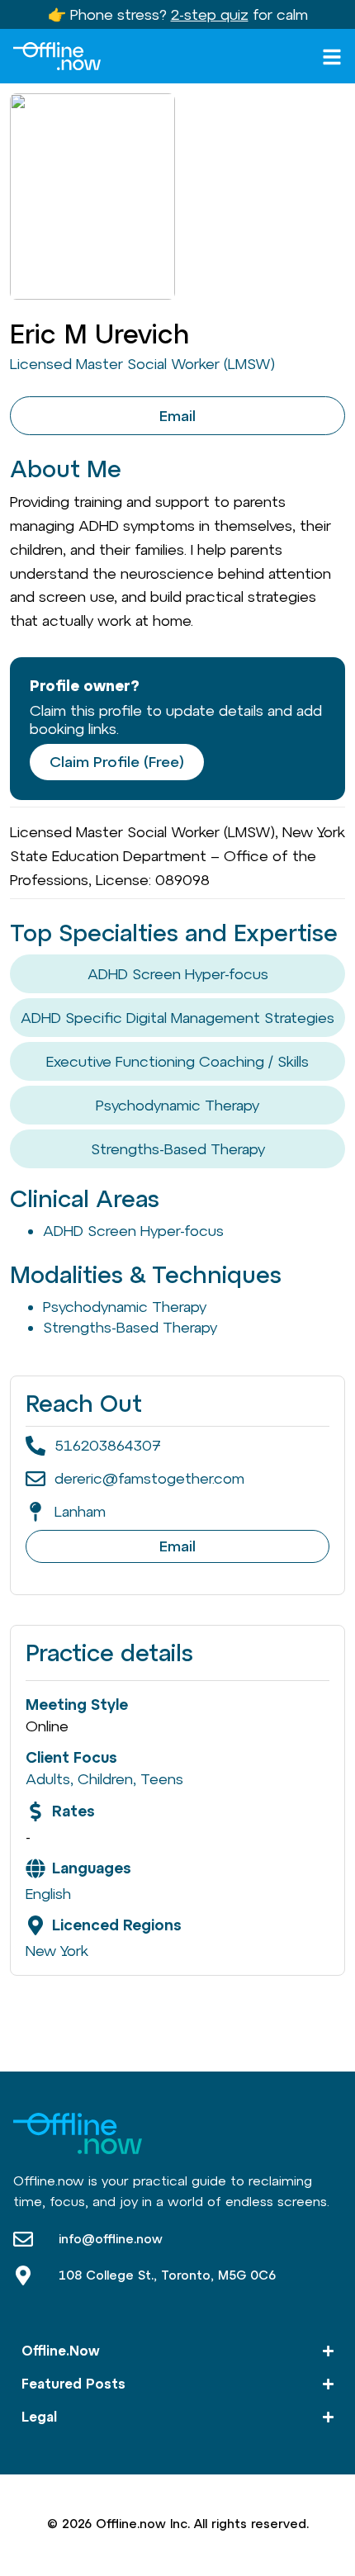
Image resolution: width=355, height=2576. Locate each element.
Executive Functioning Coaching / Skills (177, 1061)
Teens (162, 1779)
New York (57, 1951)
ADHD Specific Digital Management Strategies (177, 1018)
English (48, 1894)
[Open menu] (332, 57)
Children (105, 1779)
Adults (48, 1779)
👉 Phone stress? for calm (178, 14)
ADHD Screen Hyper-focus (178, 974)
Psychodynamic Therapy (177, 1105)
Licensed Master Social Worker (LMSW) (142, 364)
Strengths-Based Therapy (178, 1149)
